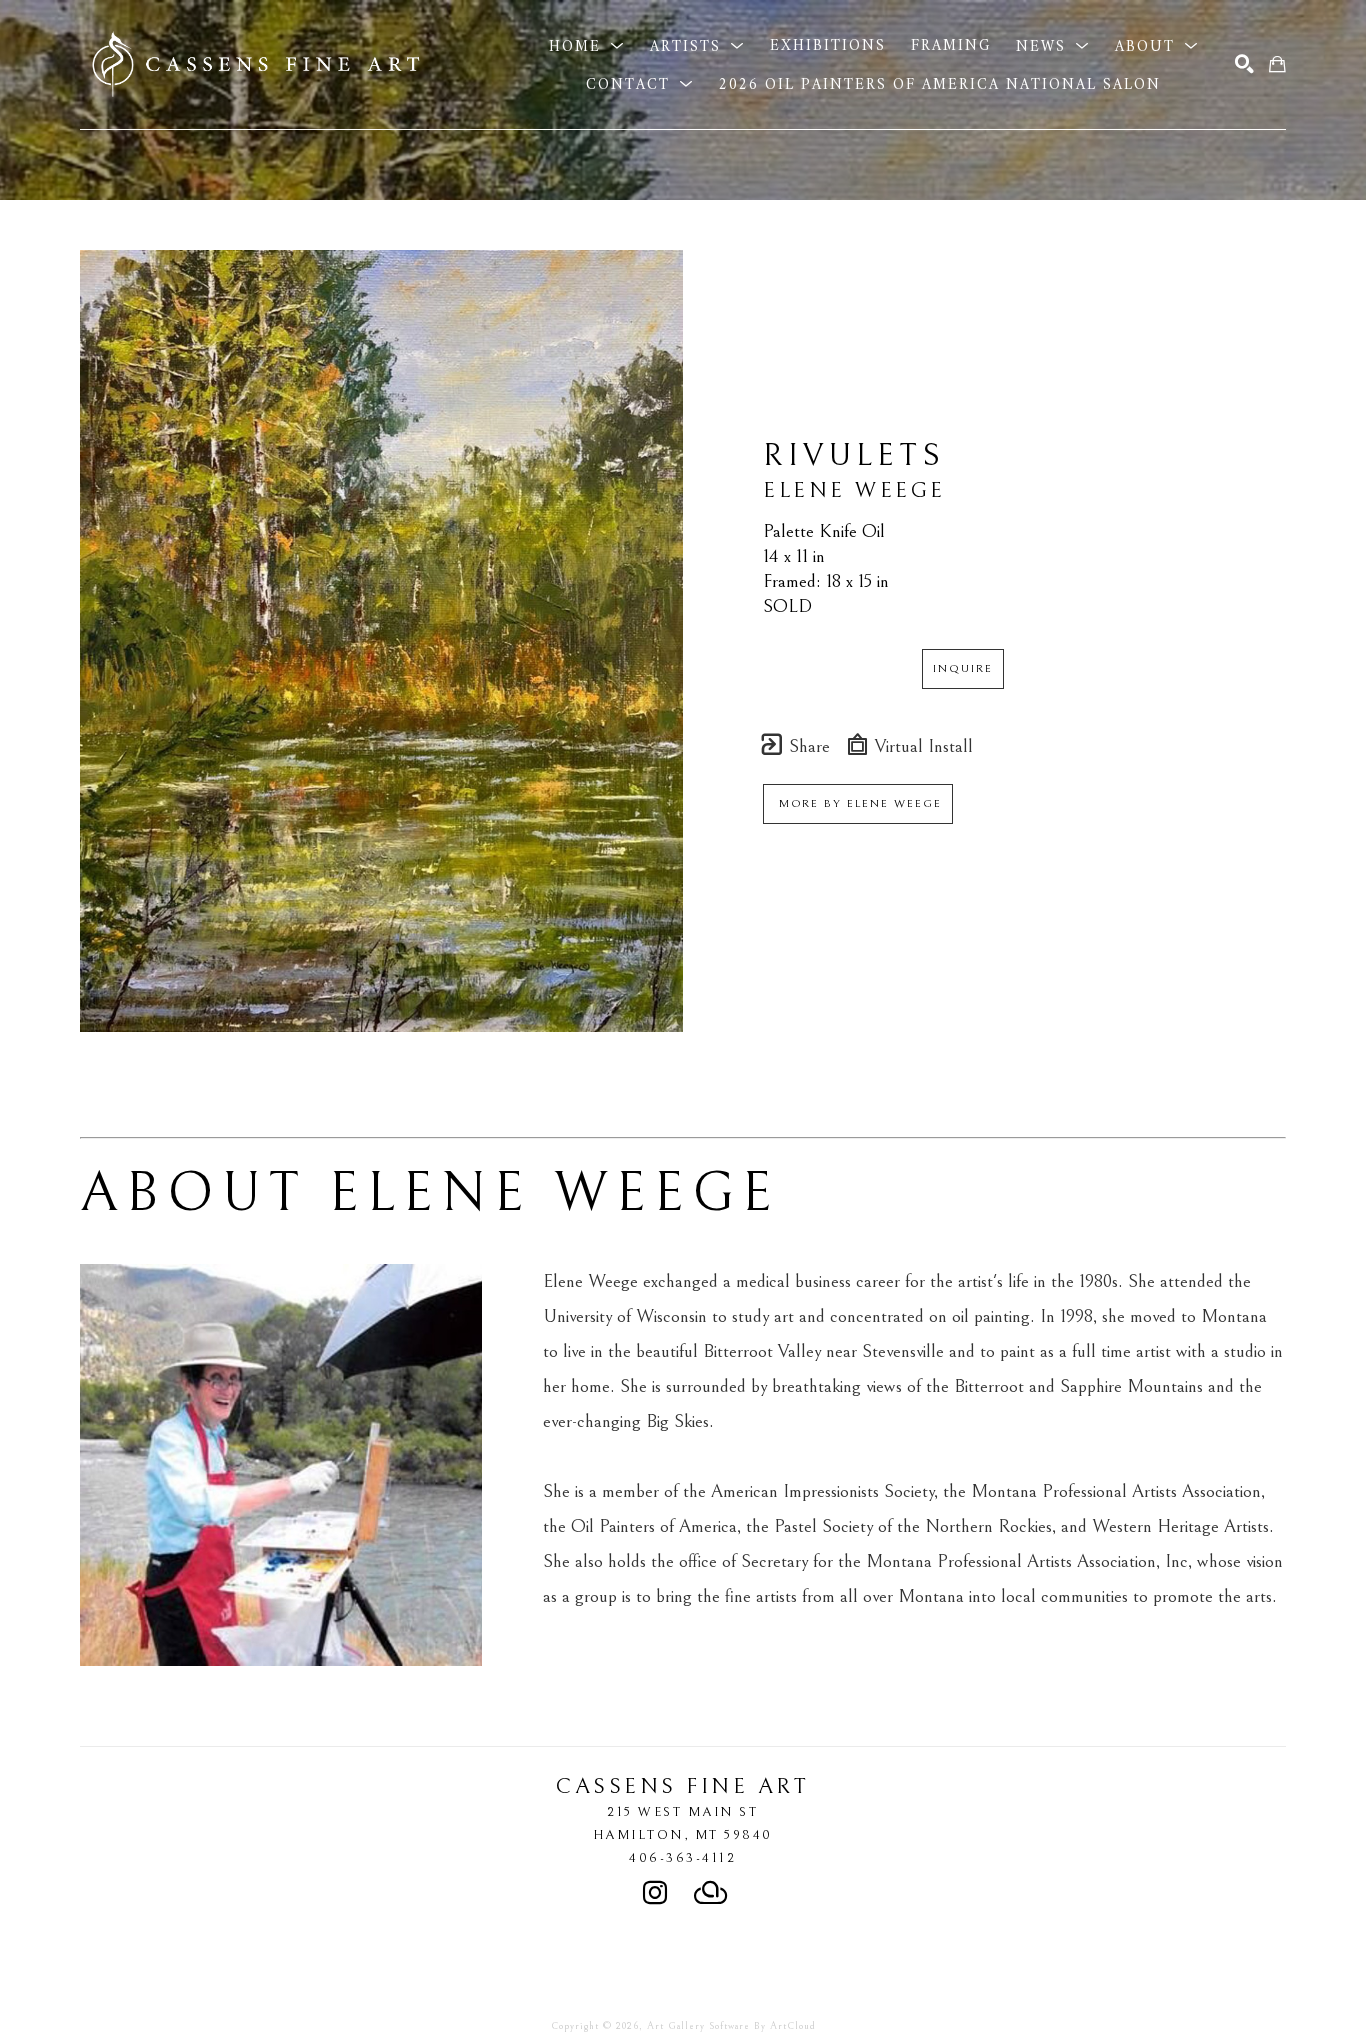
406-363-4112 (682, 1858)
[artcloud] (711, 1893)
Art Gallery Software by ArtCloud (731, 2026)
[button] (587, 46)
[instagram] (655, 1893)
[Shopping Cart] (1277, 64)
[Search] (1244, 64)
